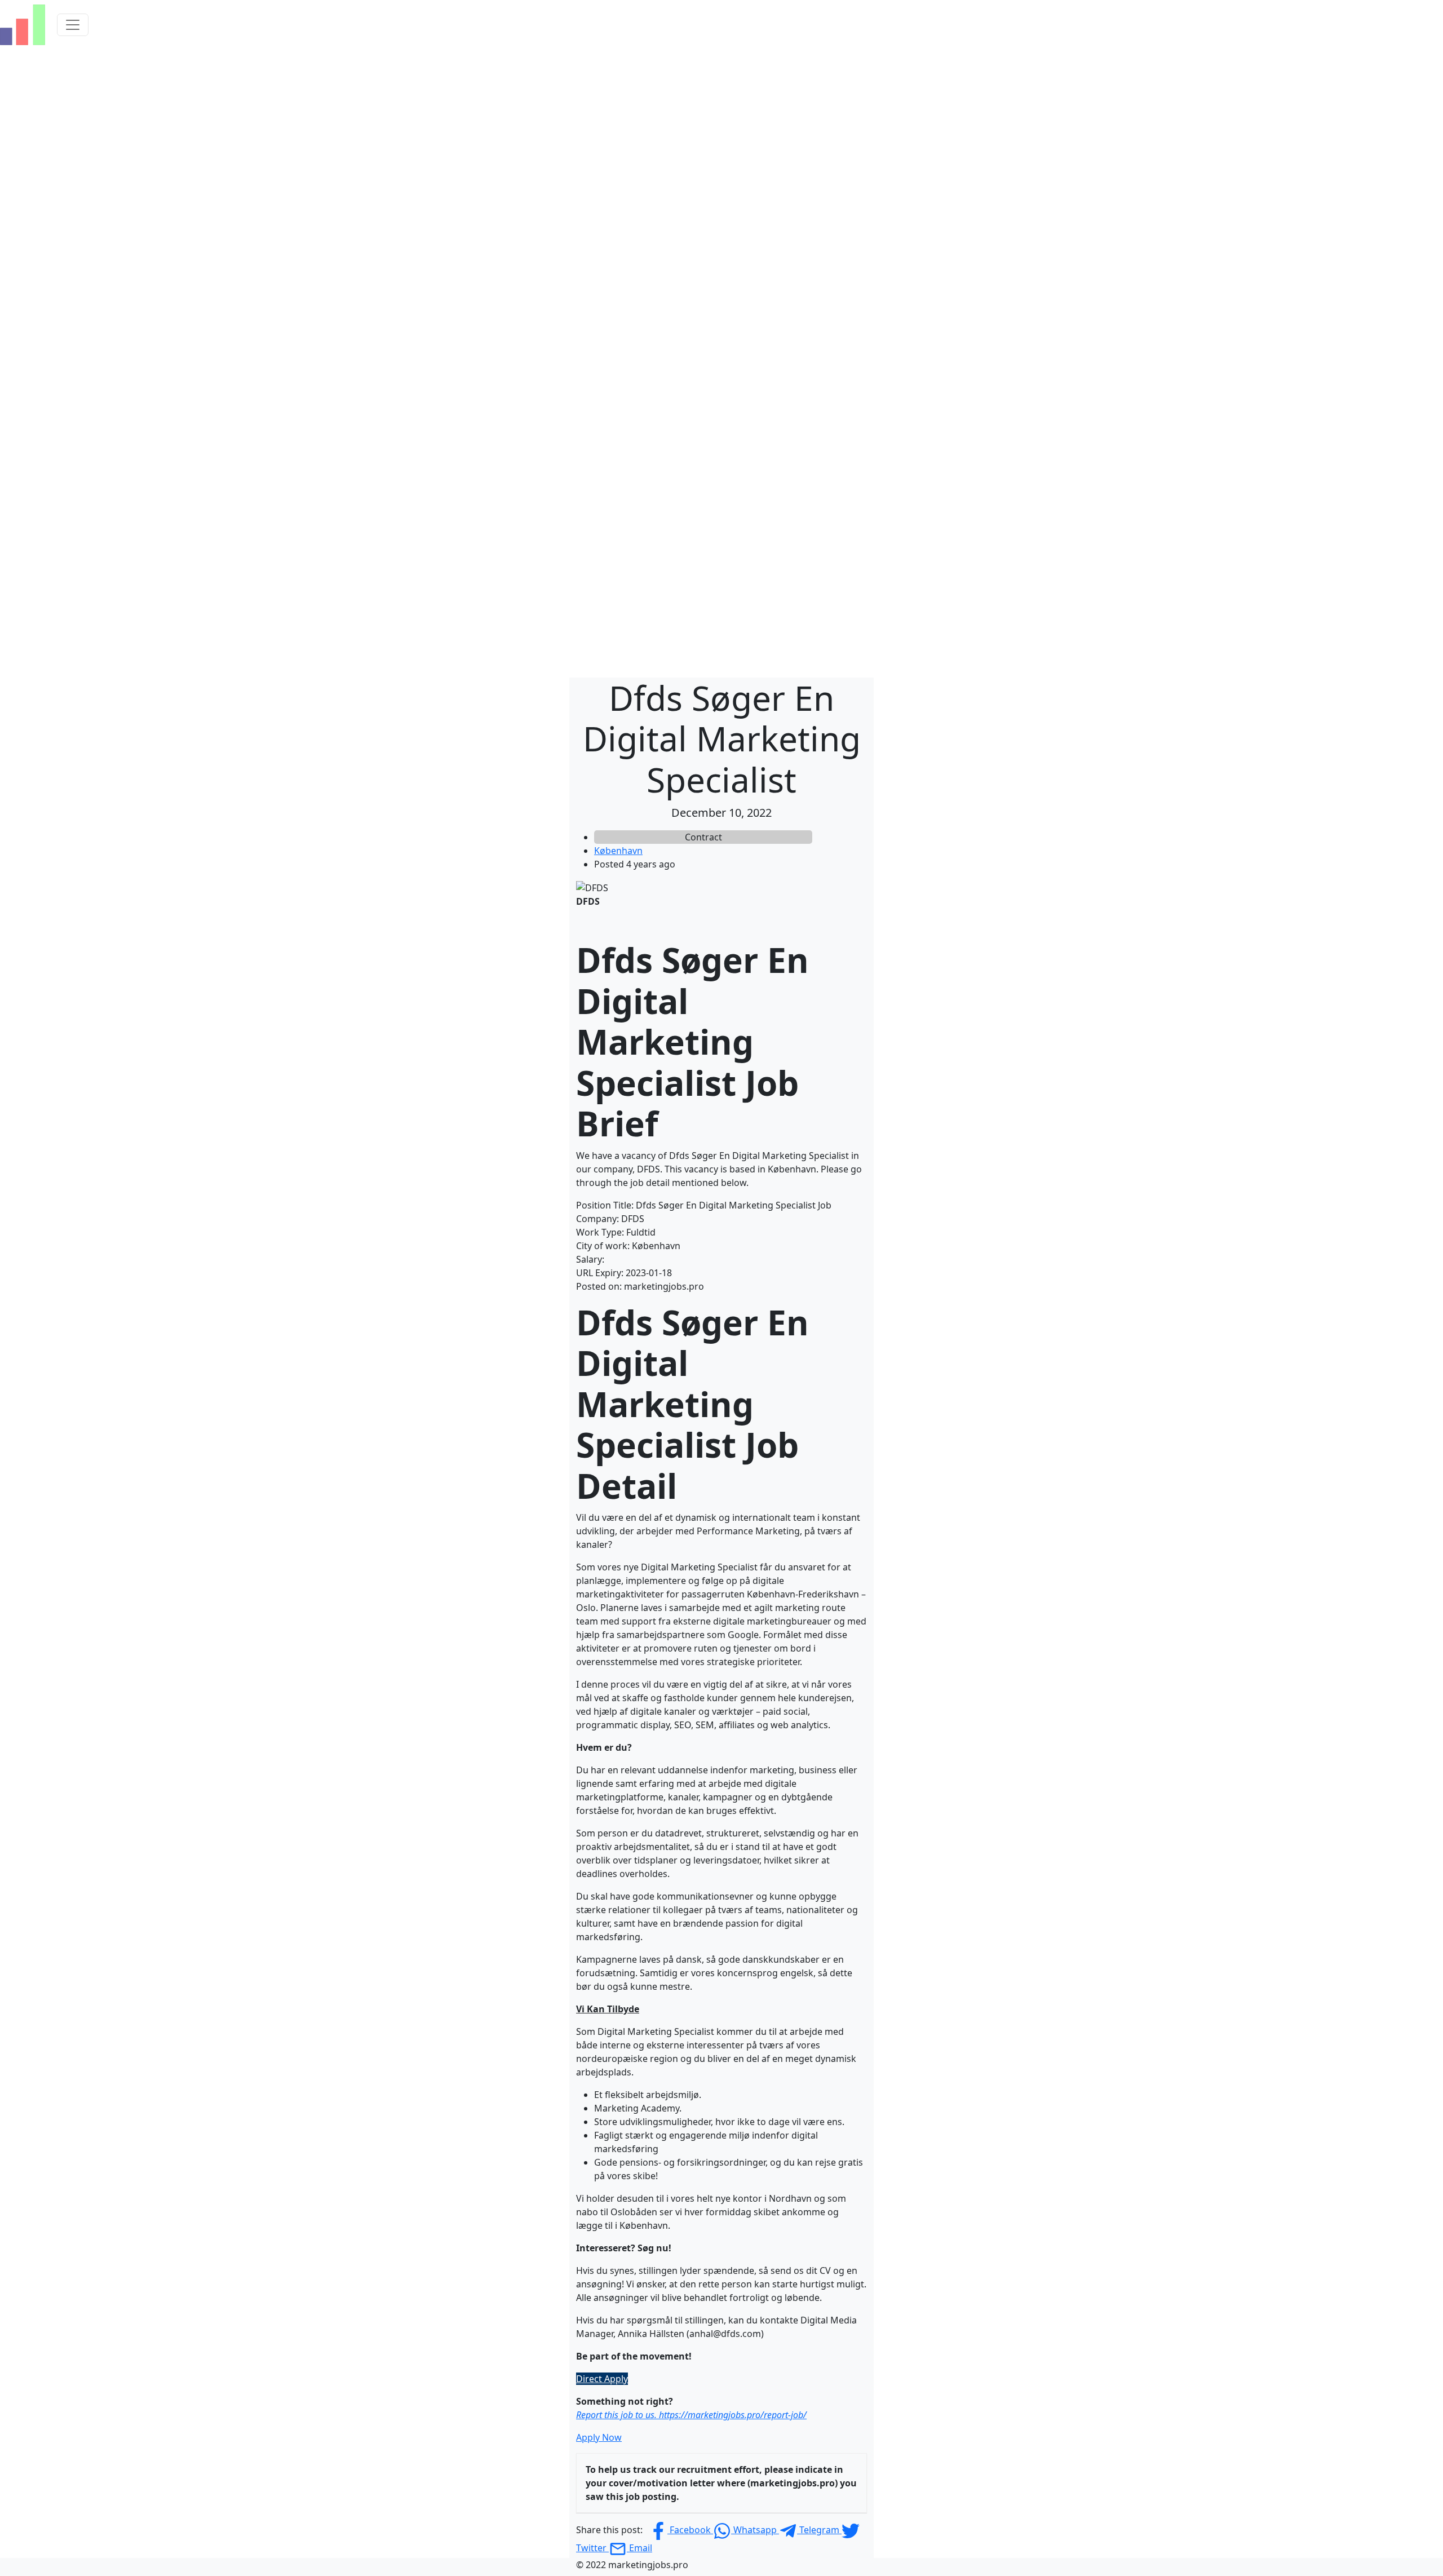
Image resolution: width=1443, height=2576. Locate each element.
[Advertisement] (721, 134)
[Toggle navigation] (73, 25)
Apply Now (599, 2437)
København (618, 851)
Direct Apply (602, 2379)
